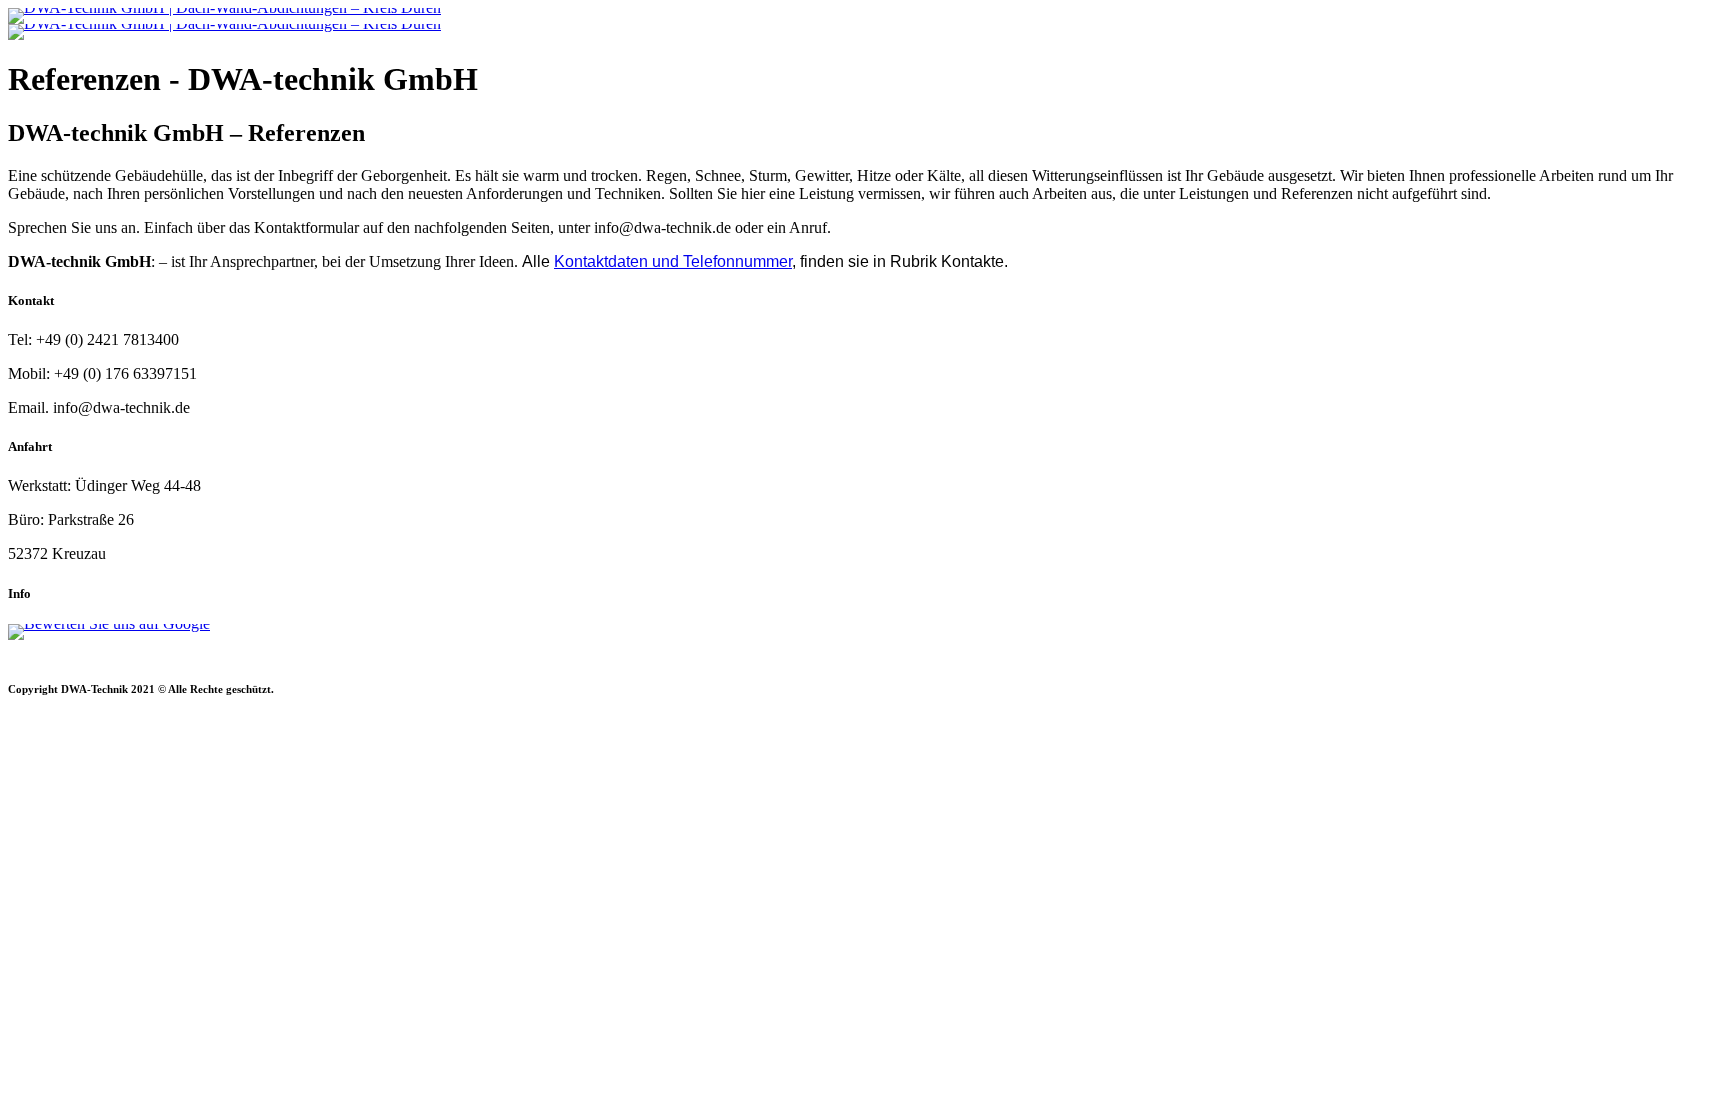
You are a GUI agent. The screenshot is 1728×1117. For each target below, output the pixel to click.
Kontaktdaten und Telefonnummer (673, 261)
